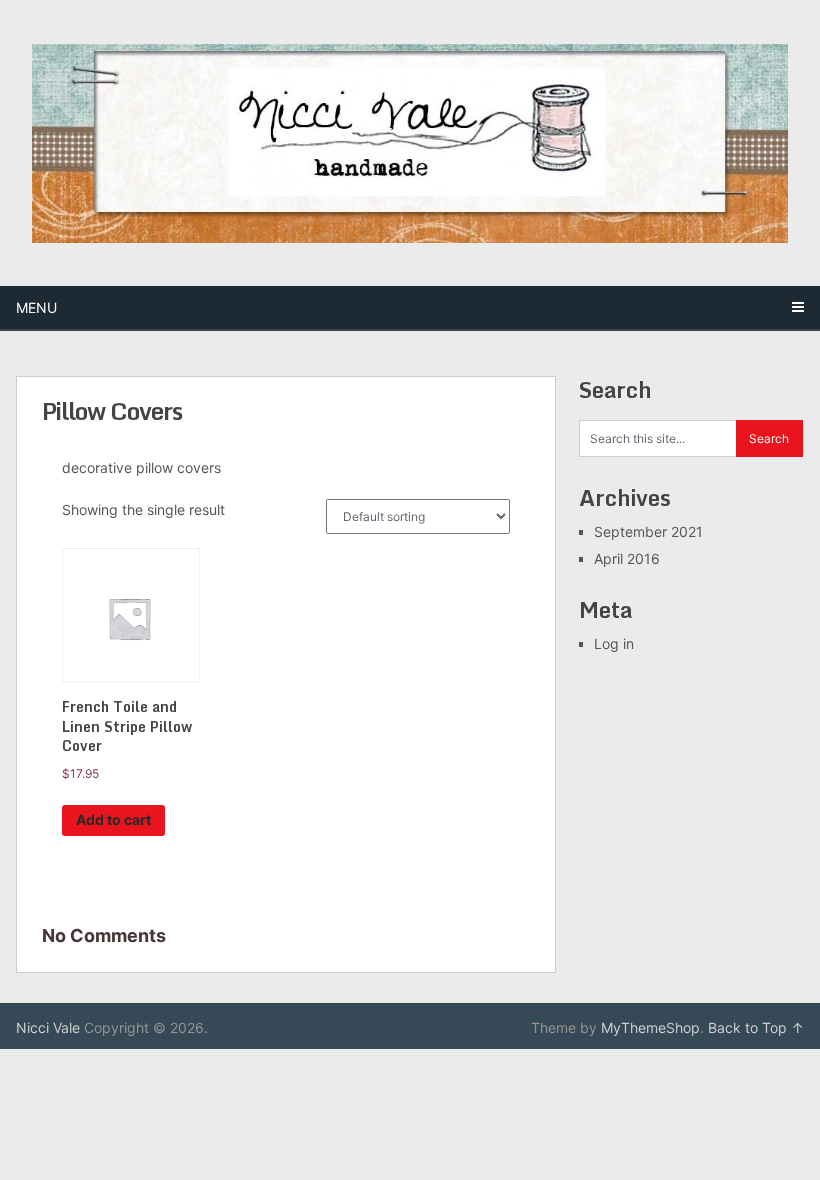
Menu (36, 307)
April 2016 (627, 558)
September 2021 (648, 531)
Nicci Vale (48, 1027)
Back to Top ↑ (756, 1027)
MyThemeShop (650, 1027)
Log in (614, 643)
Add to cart (113, 819)
